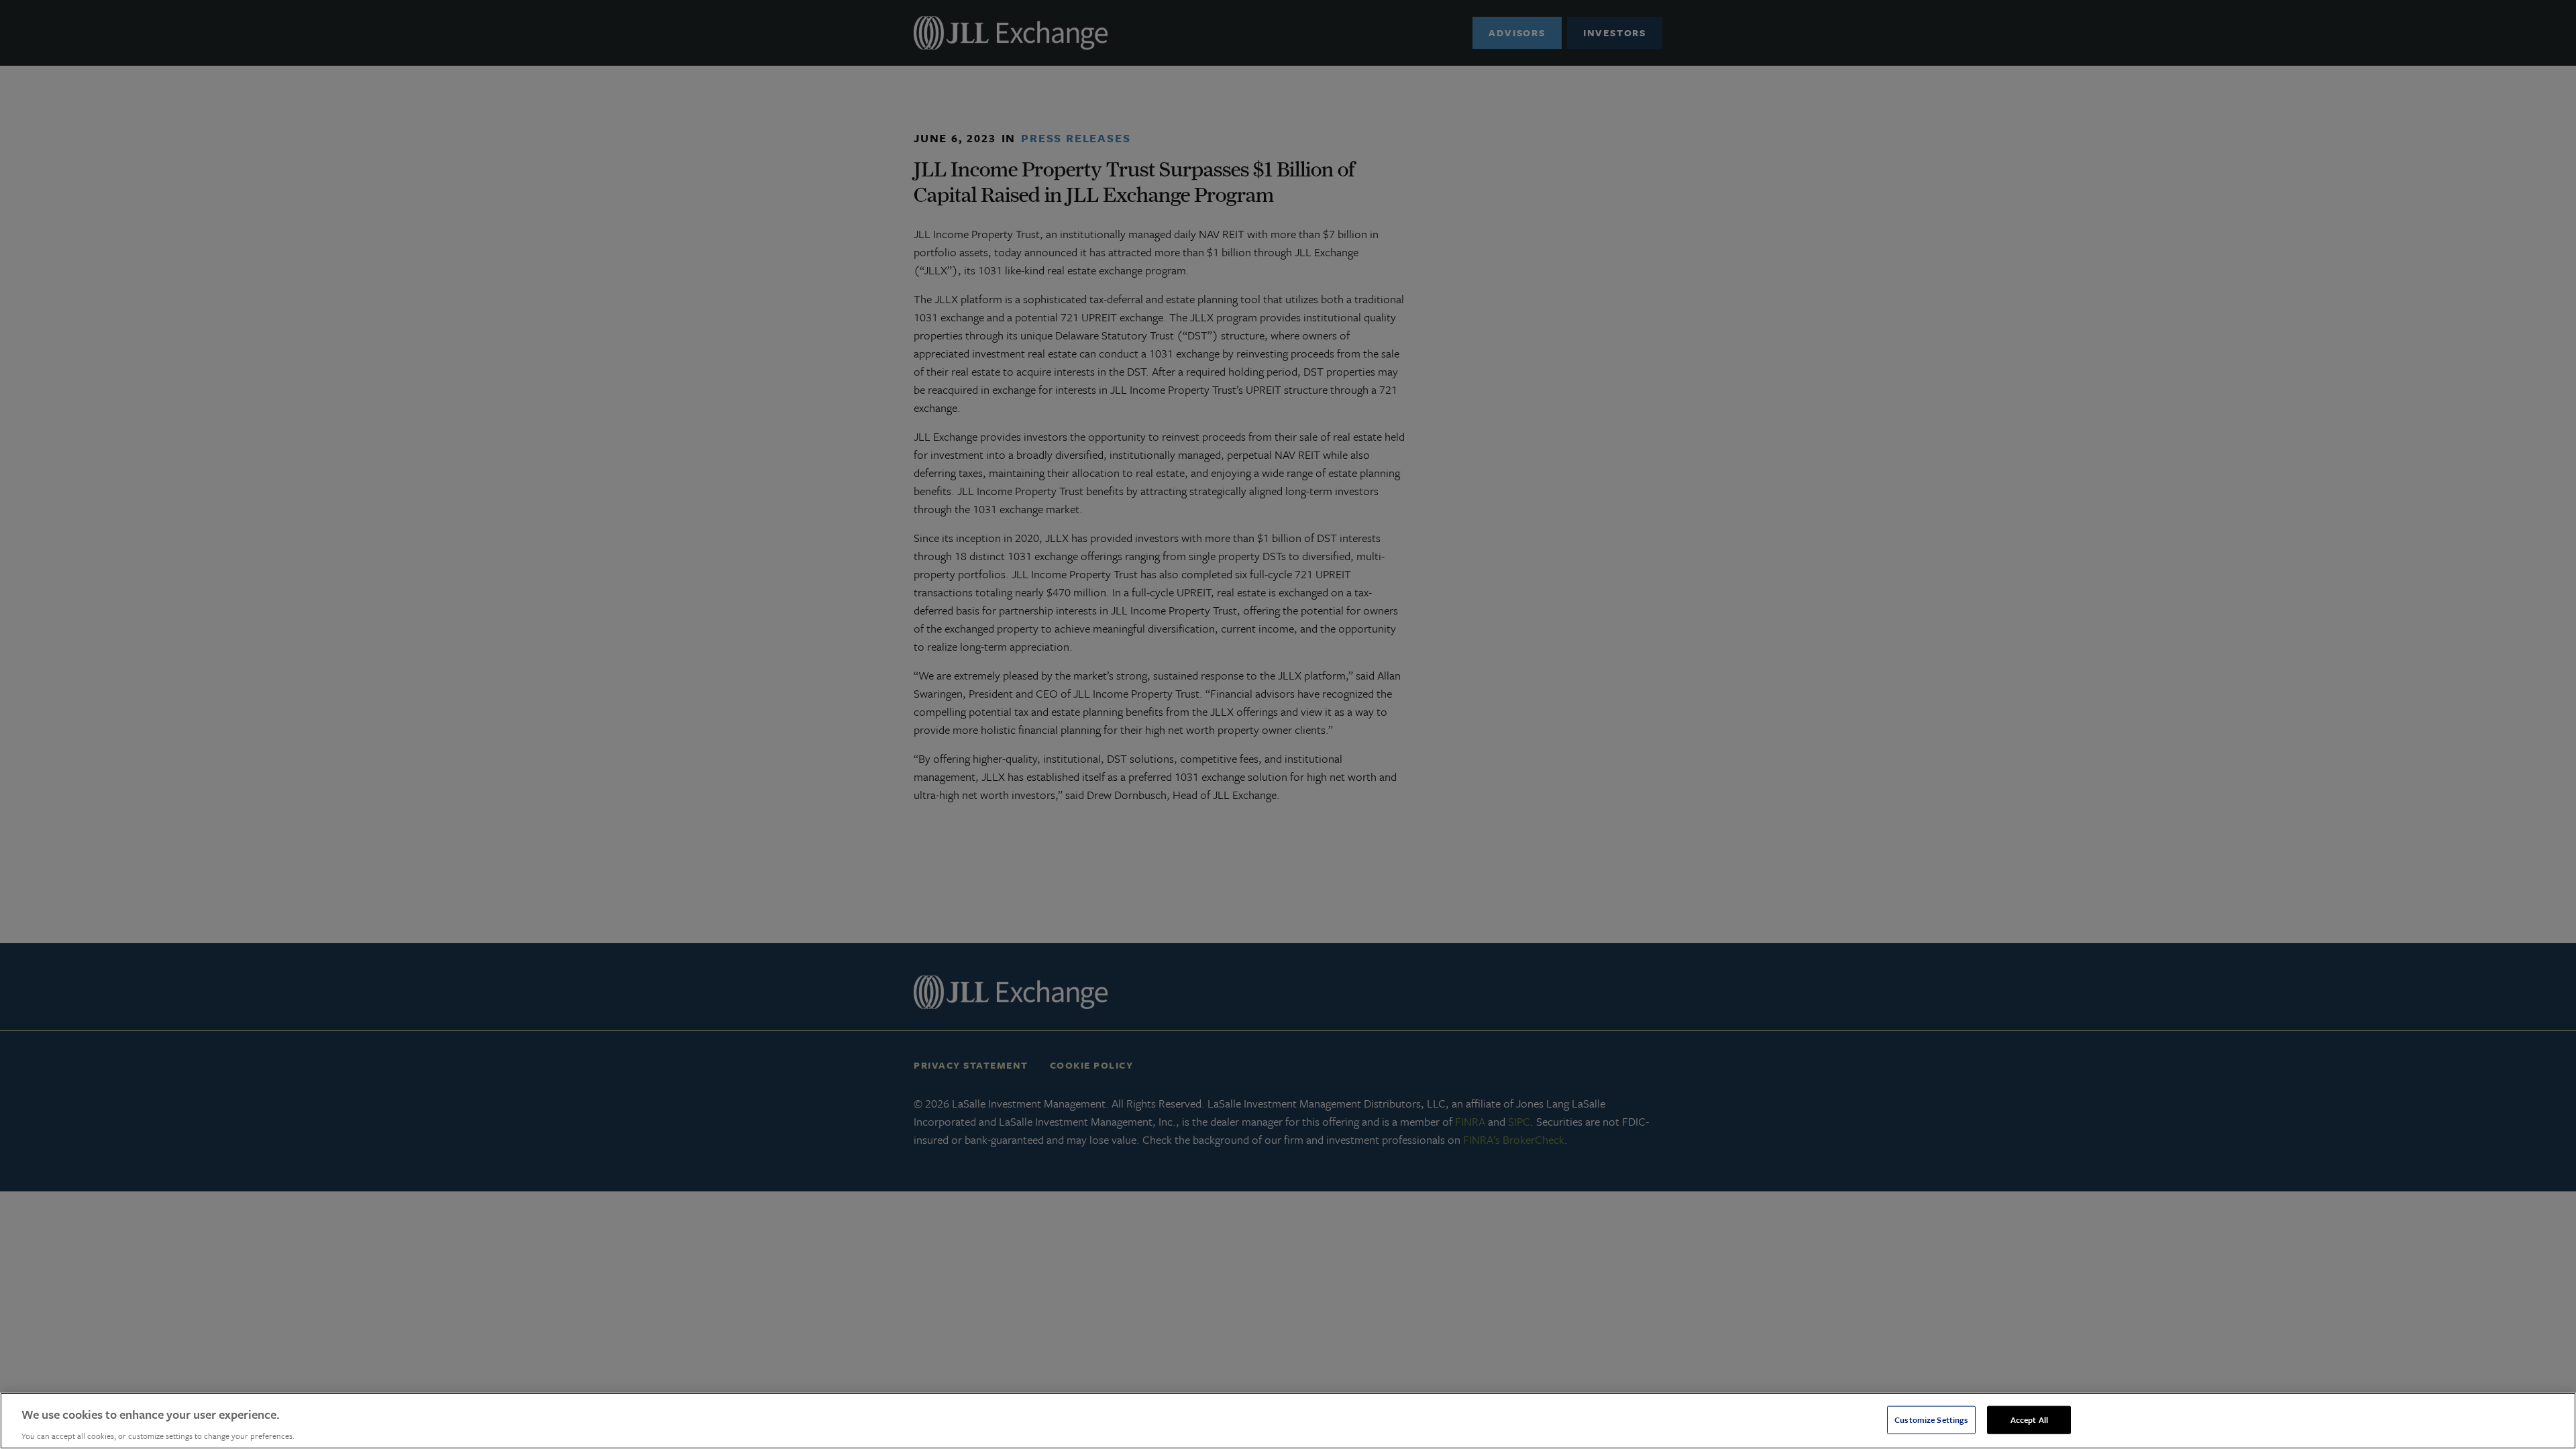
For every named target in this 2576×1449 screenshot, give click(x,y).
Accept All (2029, 1419)
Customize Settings (1931, 1419)
